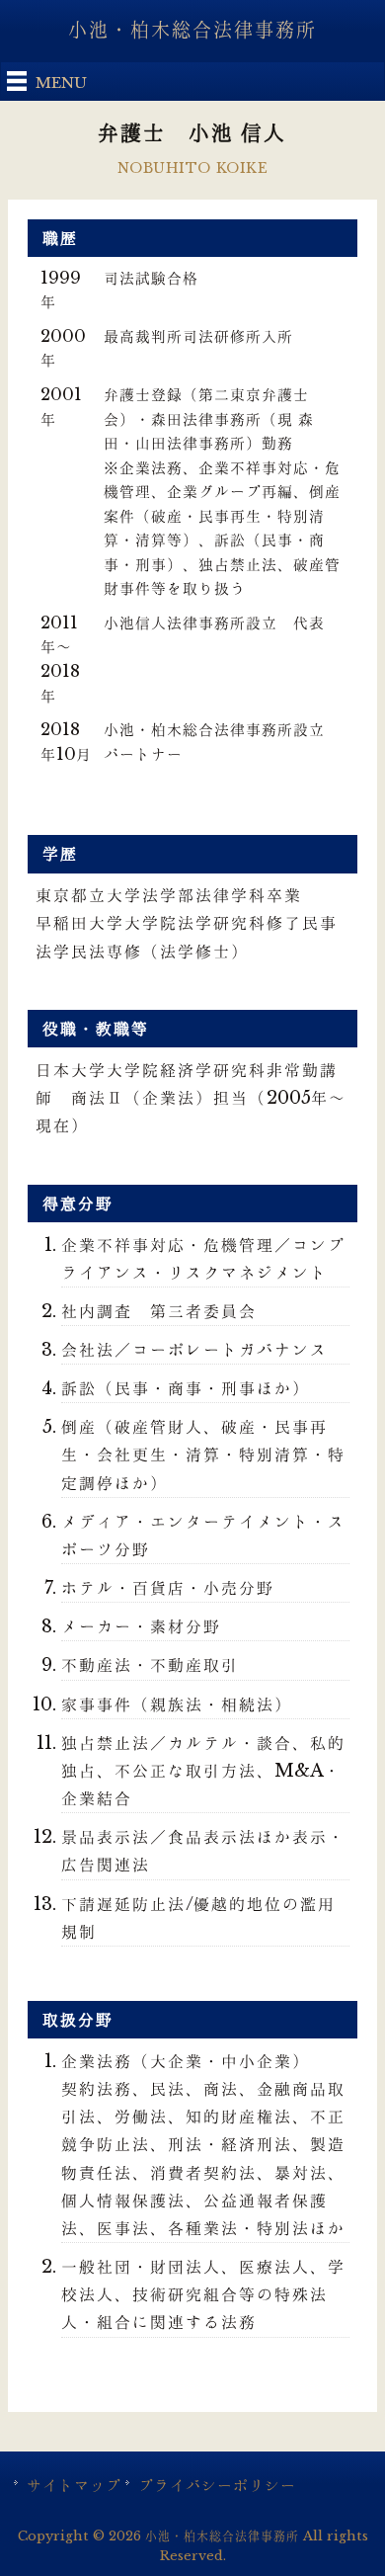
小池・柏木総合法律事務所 (192, 30)
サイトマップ (74, 2485)
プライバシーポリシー (217, 2485)
